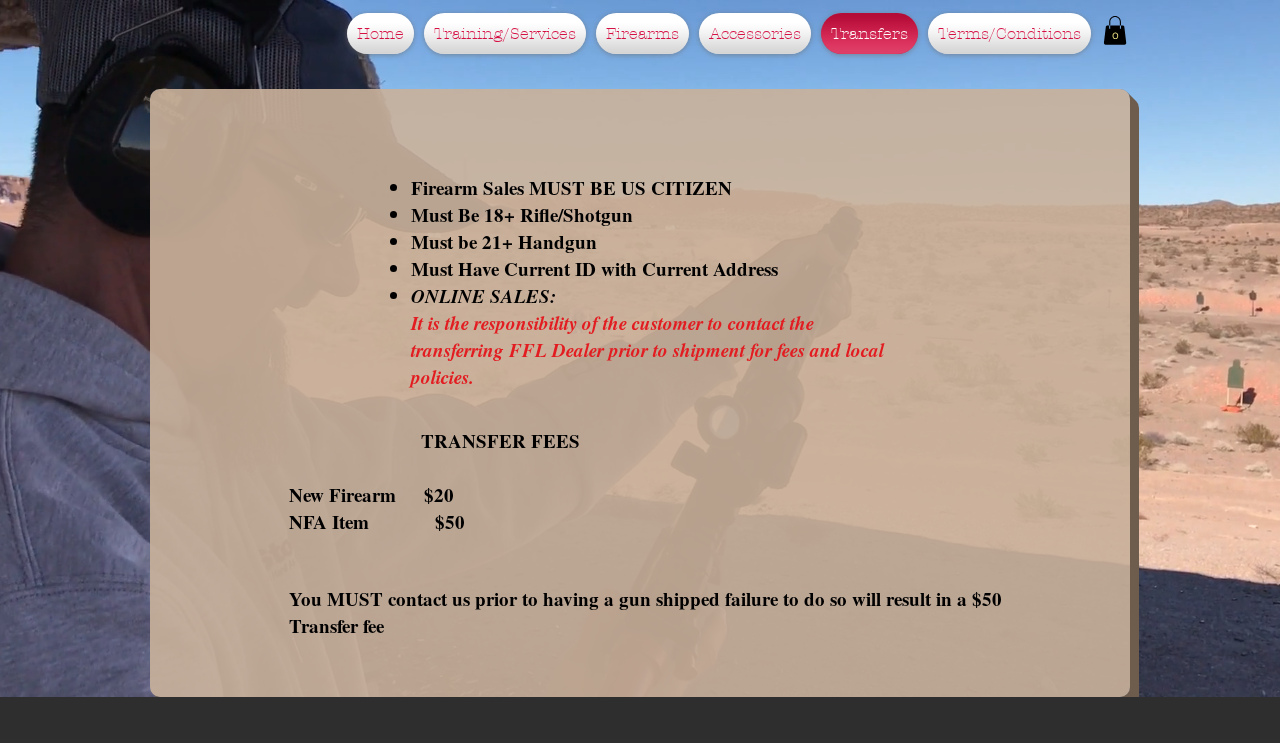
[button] (1115, 30)
